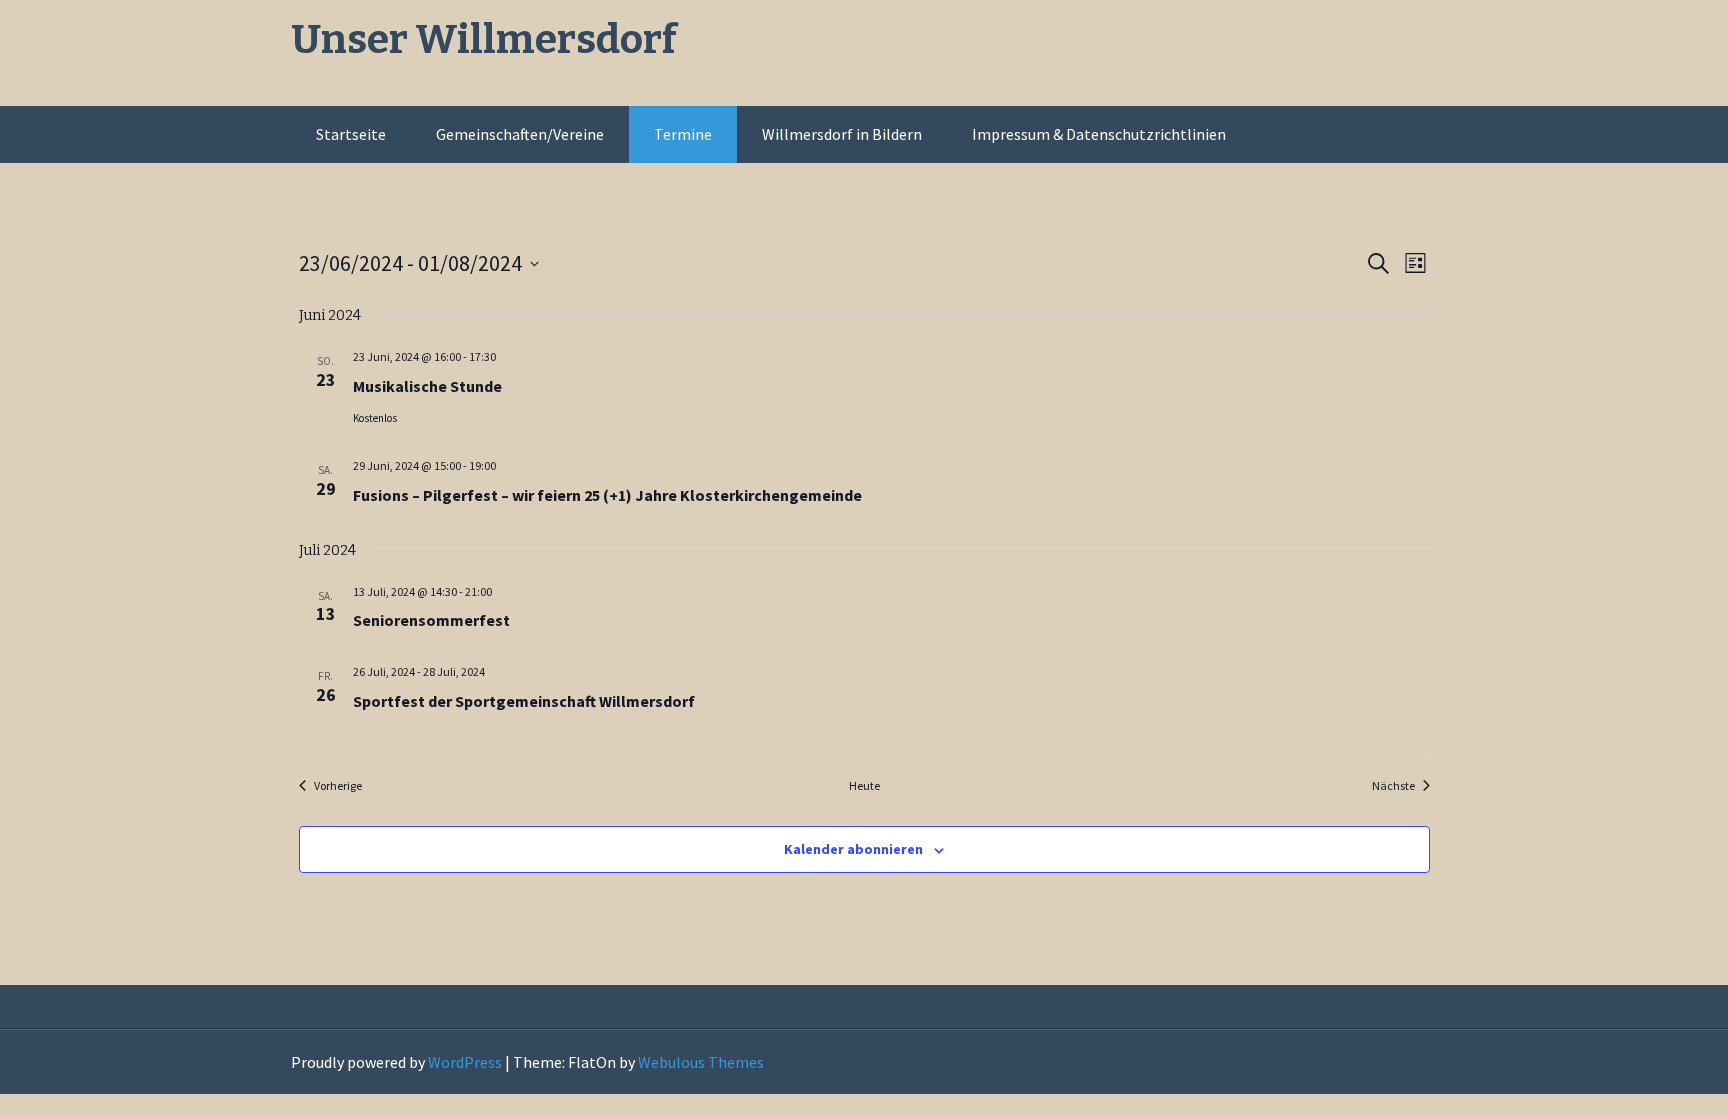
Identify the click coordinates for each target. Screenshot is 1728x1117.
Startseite (351, 134)
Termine (683, 134)
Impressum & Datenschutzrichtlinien (1099, 134)
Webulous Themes (701, 1062)
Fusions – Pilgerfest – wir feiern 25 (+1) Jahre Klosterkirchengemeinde (607, 495)
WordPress (465, 1062)
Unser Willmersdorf (484, 40)
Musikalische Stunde (427, 386)
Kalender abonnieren (853, 849)
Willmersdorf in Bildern (842, 134)
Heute (864, 785)
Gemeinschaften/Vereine (520, 134)
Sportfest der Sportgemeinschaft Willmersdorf (524, 701)
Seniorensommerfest (431, 620)
